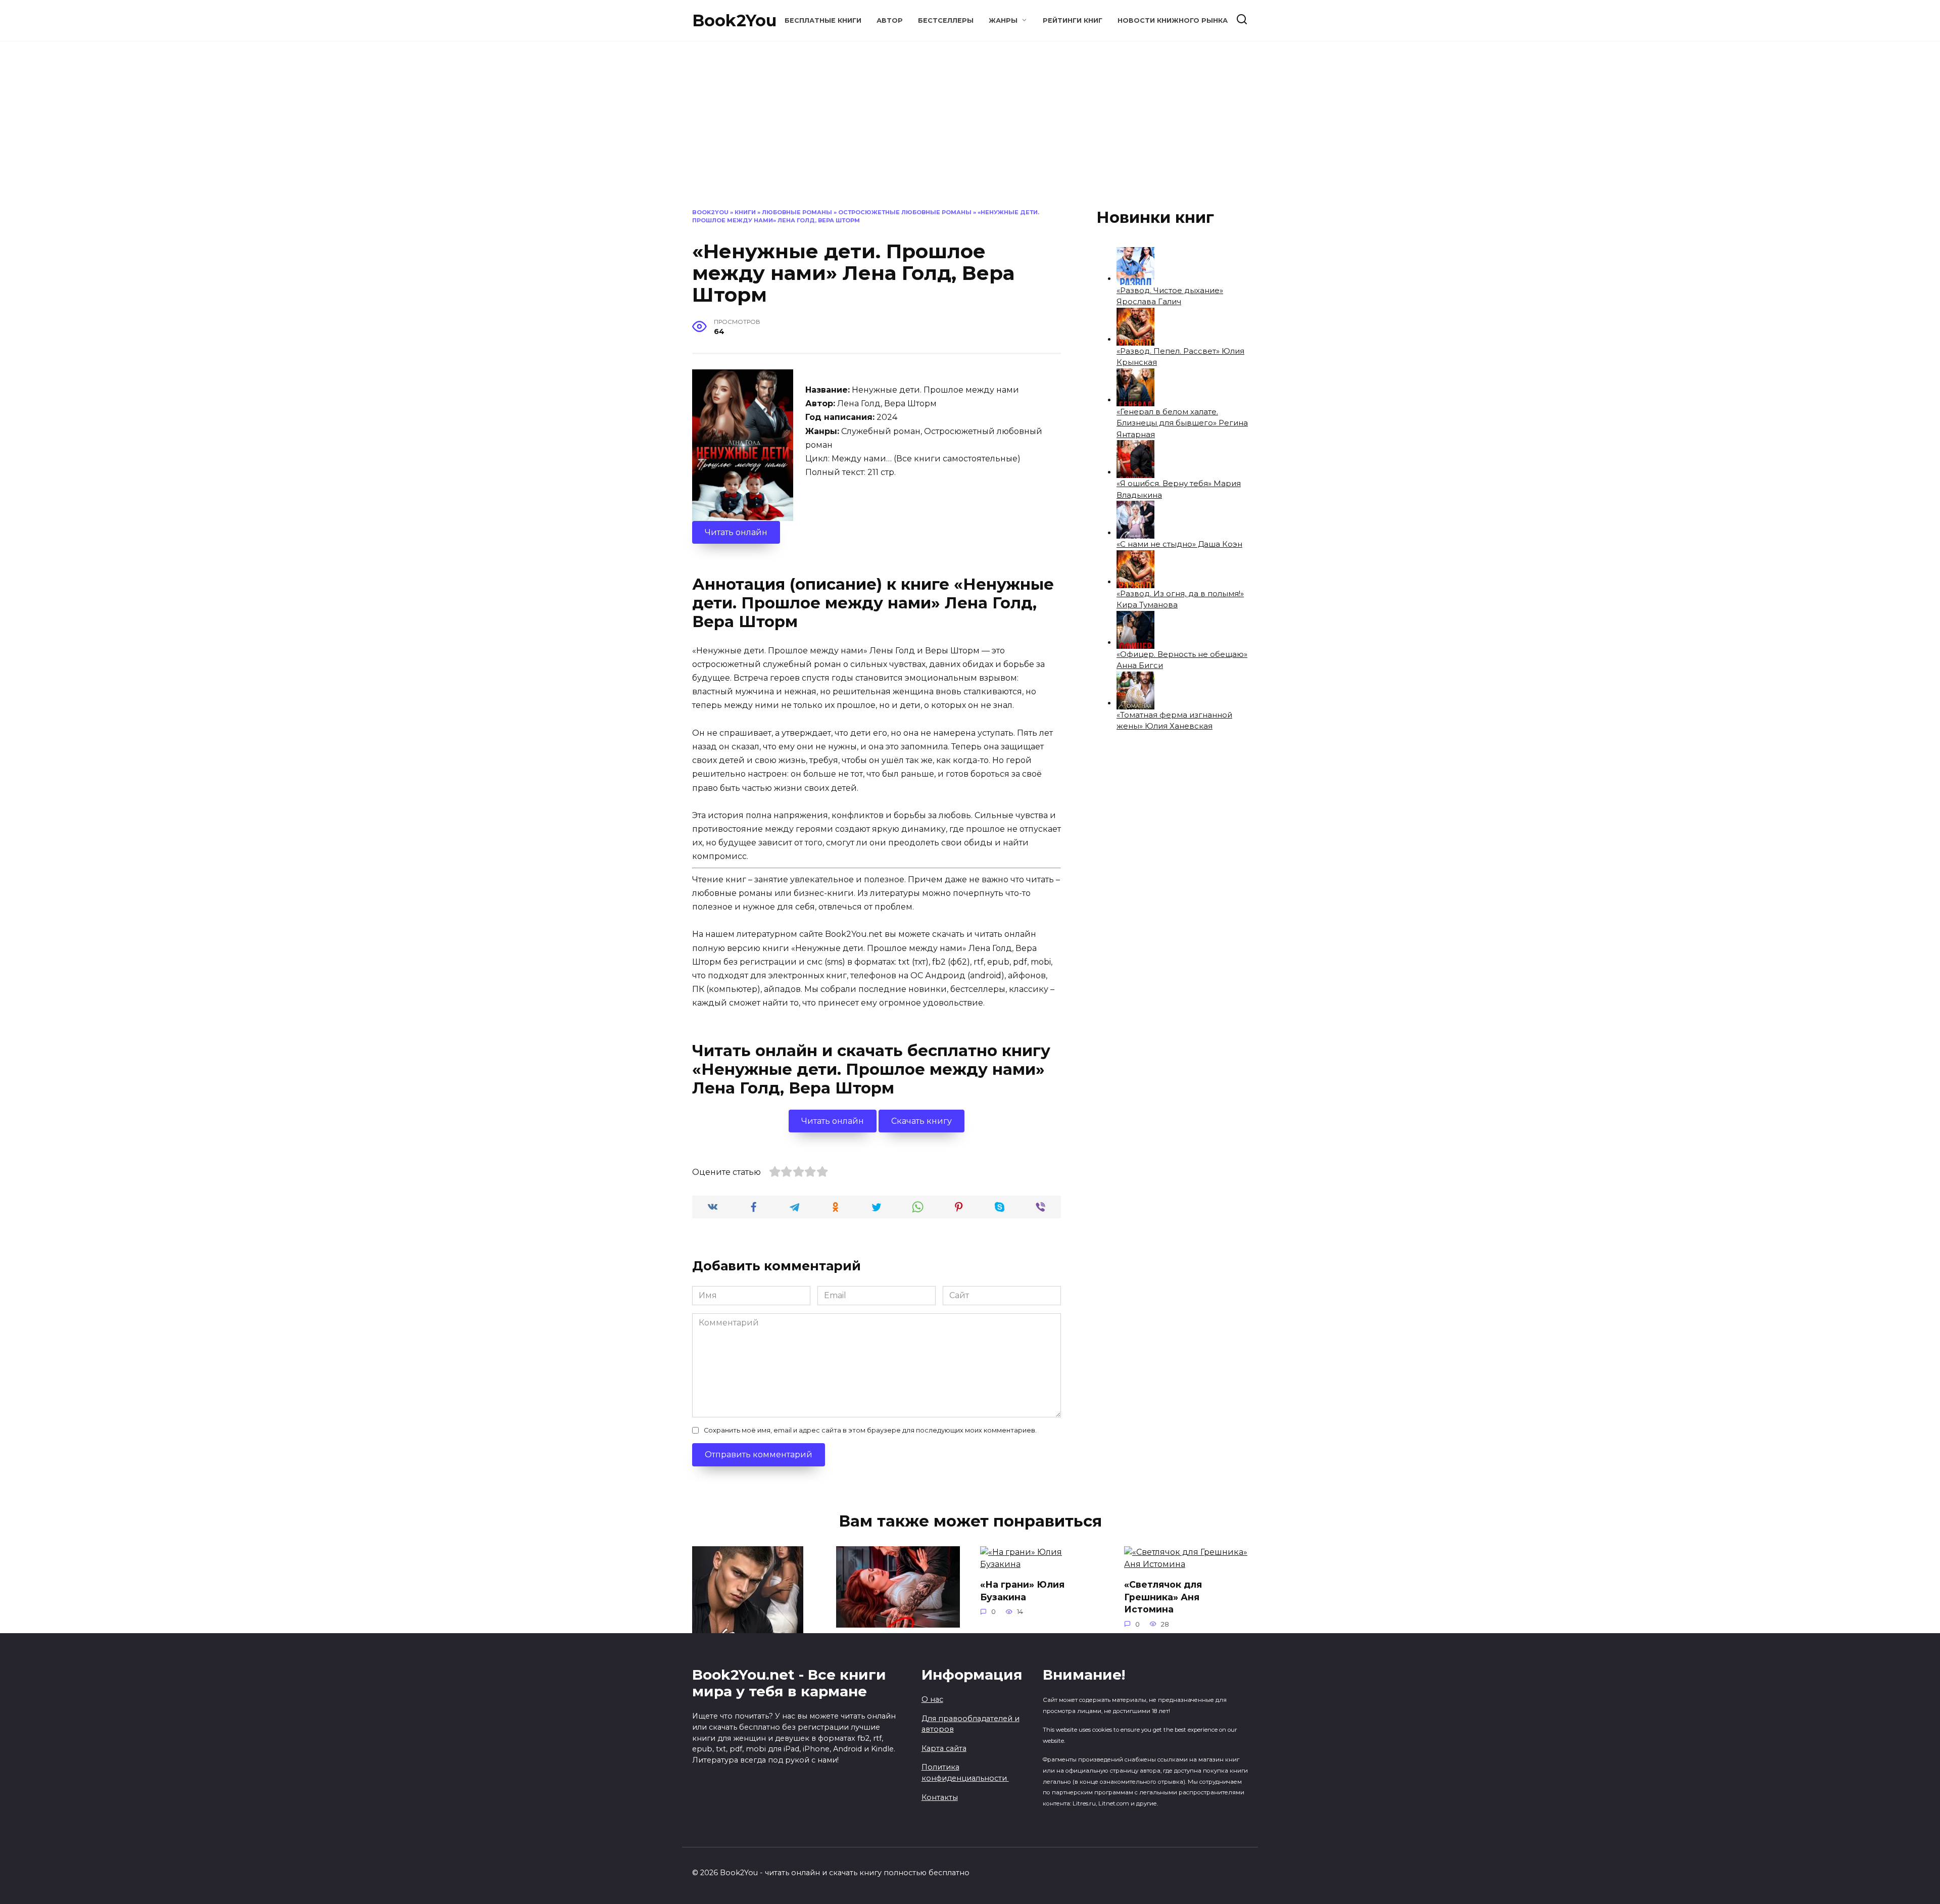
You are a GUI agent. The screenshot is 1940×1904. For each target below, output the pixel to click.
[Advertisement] (970, 132)
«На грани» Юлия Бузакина (1022, 1591)
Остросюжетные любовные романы (905, 212)
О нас (932, 1699)
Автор (890, 20)
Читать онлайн (736, 532)
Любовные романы (797, 212)
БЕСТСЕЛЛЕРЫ (946, 20)
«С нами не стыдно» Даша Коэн (1179, 544)
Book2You (734, 20)
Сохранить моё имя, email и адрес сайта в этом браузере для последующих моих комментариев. (870, 1430)
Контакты (940, 1797)
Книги (745, 212)
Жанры (1003, 20)
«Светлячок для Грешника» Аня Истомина (1163, 1597)
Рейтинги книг (1073, 20)
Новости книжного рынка (1173, 20)
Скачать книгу (922, 1121)
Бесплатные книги (823, 20)
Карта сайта (944, 1748)
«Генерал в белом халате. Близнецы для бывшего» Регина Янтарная (1182, 423)
